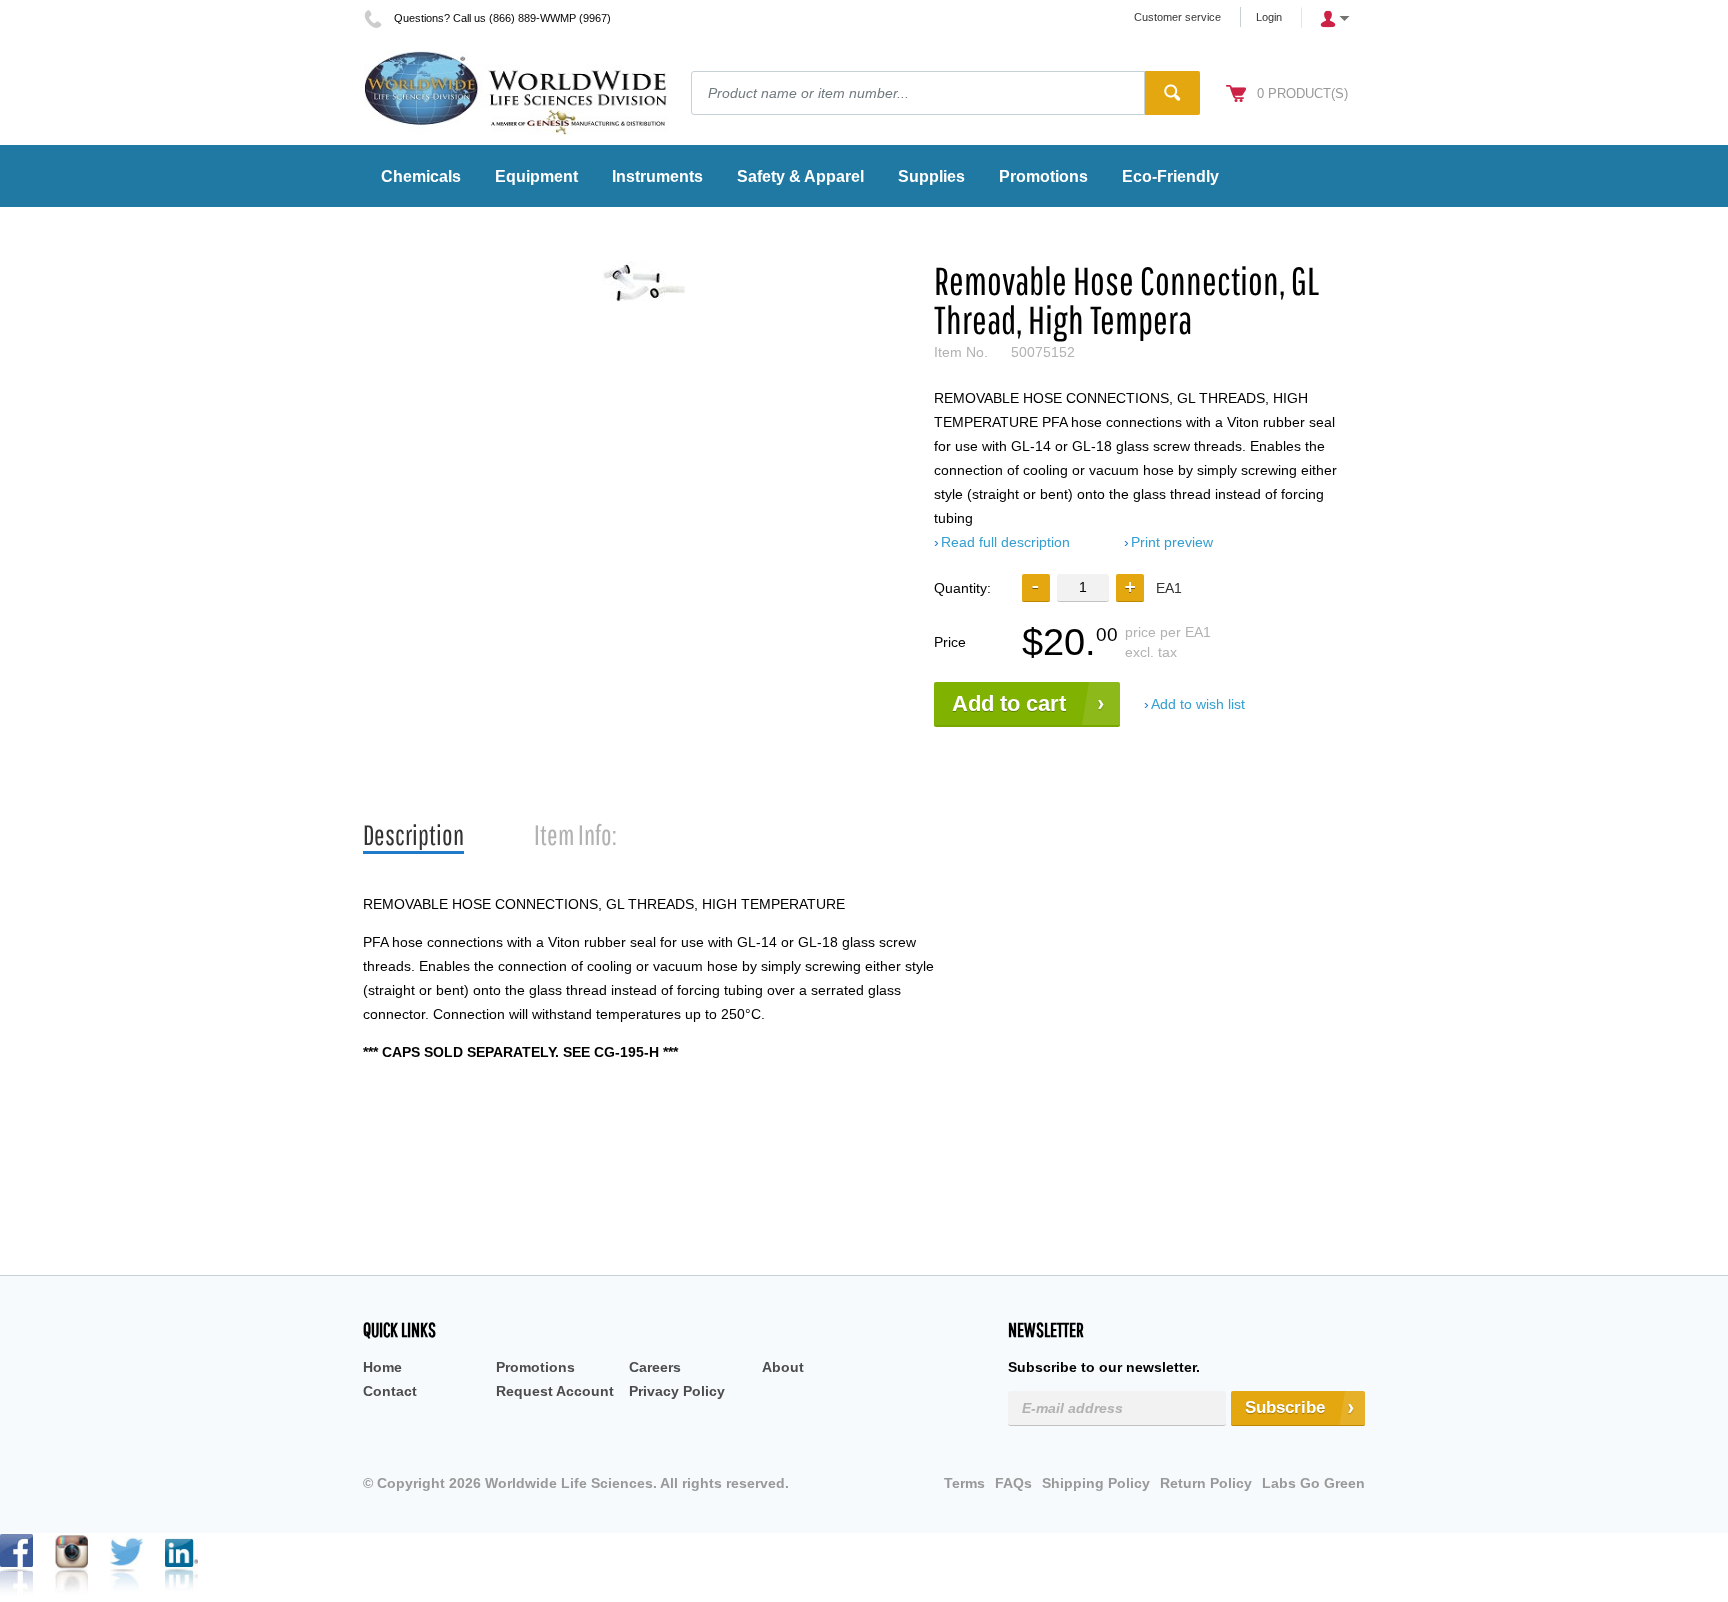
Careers (655, 1367)
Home (382, 1367)
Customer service (1177, 17)
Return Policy (1206, 1483)
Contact (390, 1391)
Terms (964, 1483)
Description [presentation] (413, 834)
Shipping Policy (1096, 1483)
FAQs (1013, 1483)
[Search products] (1172, 93)
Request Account (555, 1391)
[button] (1130, 588)
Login (1269, 17)
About (783, 1367)
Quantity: (962, 588)
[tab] (413, 835)
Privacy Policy (677, 1391)
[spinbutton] (1083, 587)
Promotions (535, 1367)
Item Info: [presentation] (575, 834)
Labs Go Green (1313, 1483)
